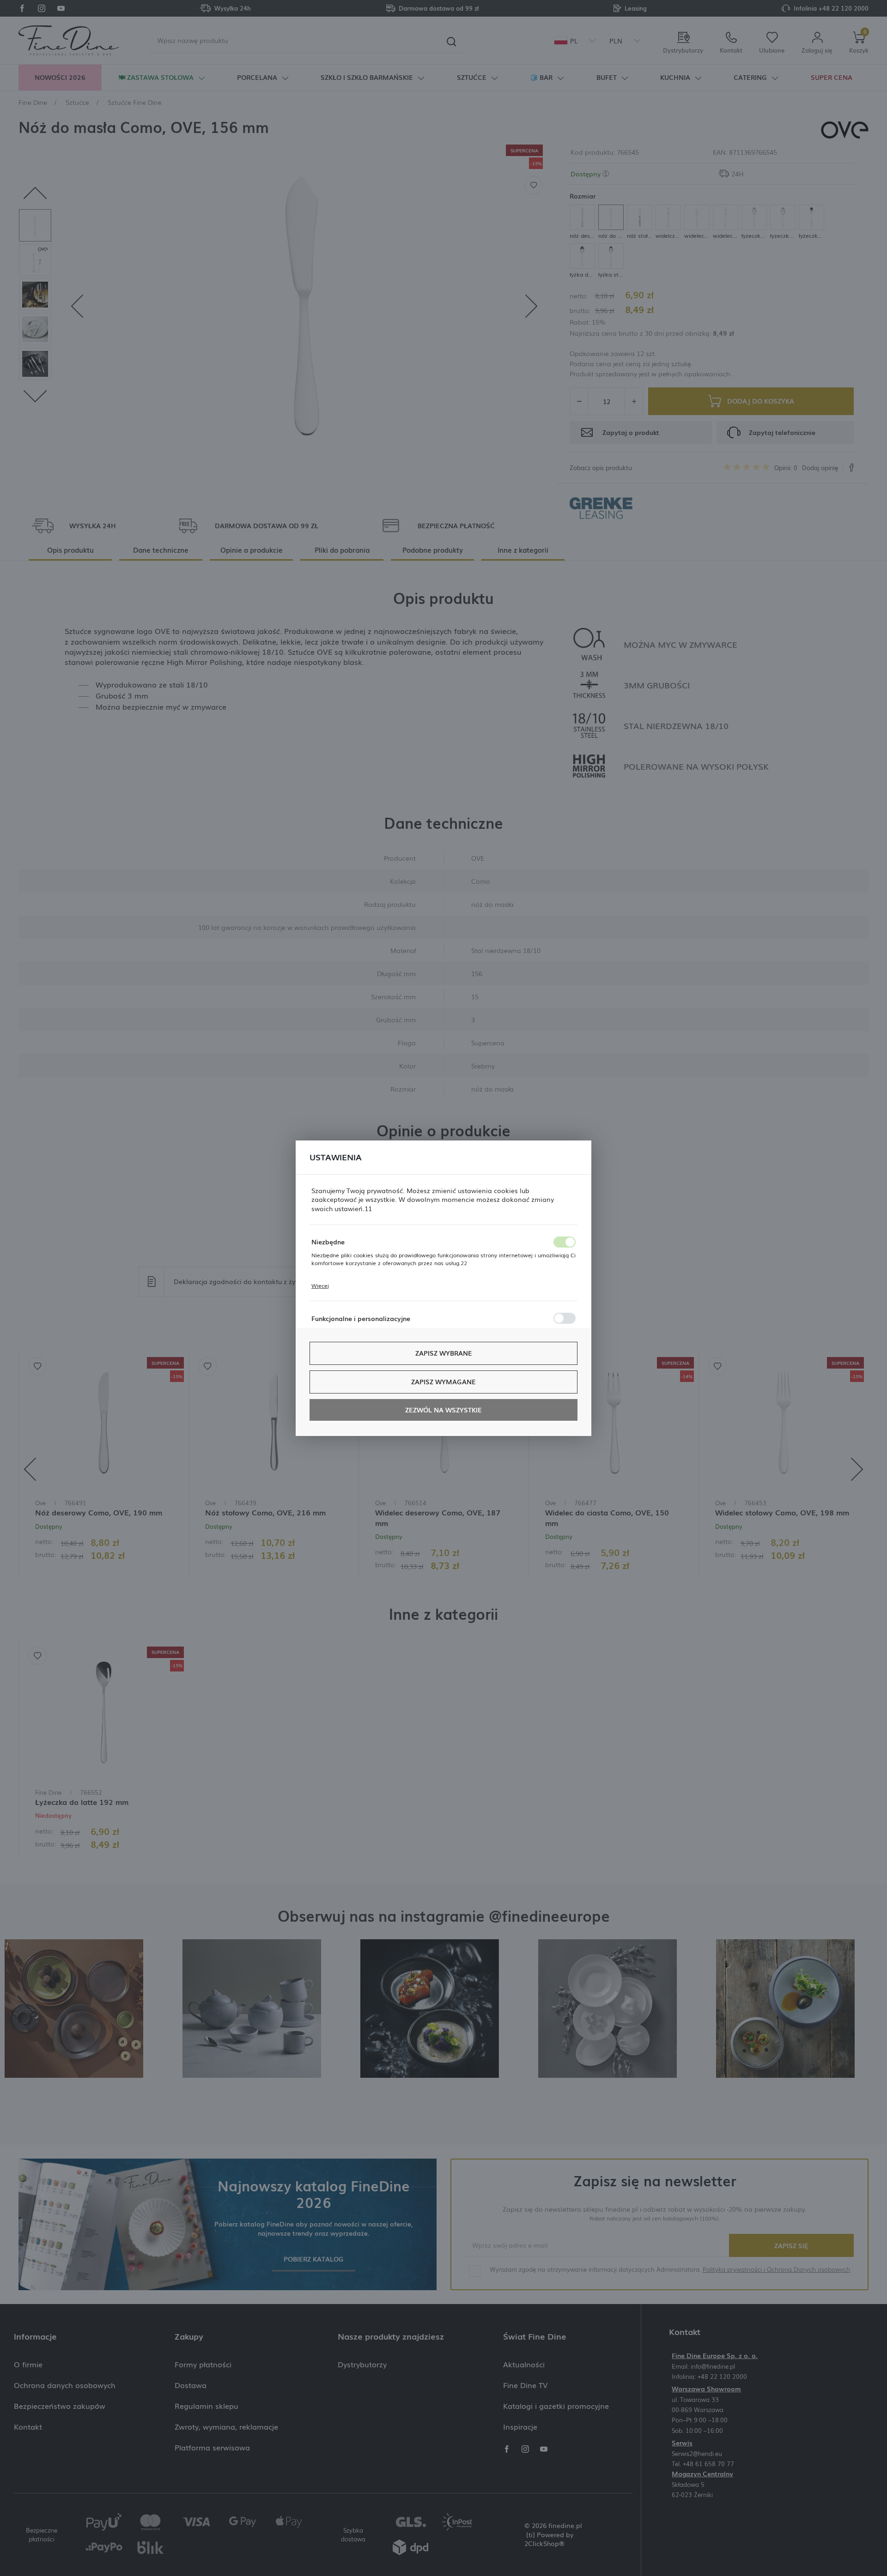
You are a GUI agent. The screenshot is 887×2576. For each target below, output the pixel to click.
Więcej (320, 1285)
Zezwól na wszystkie (443, 1410)
